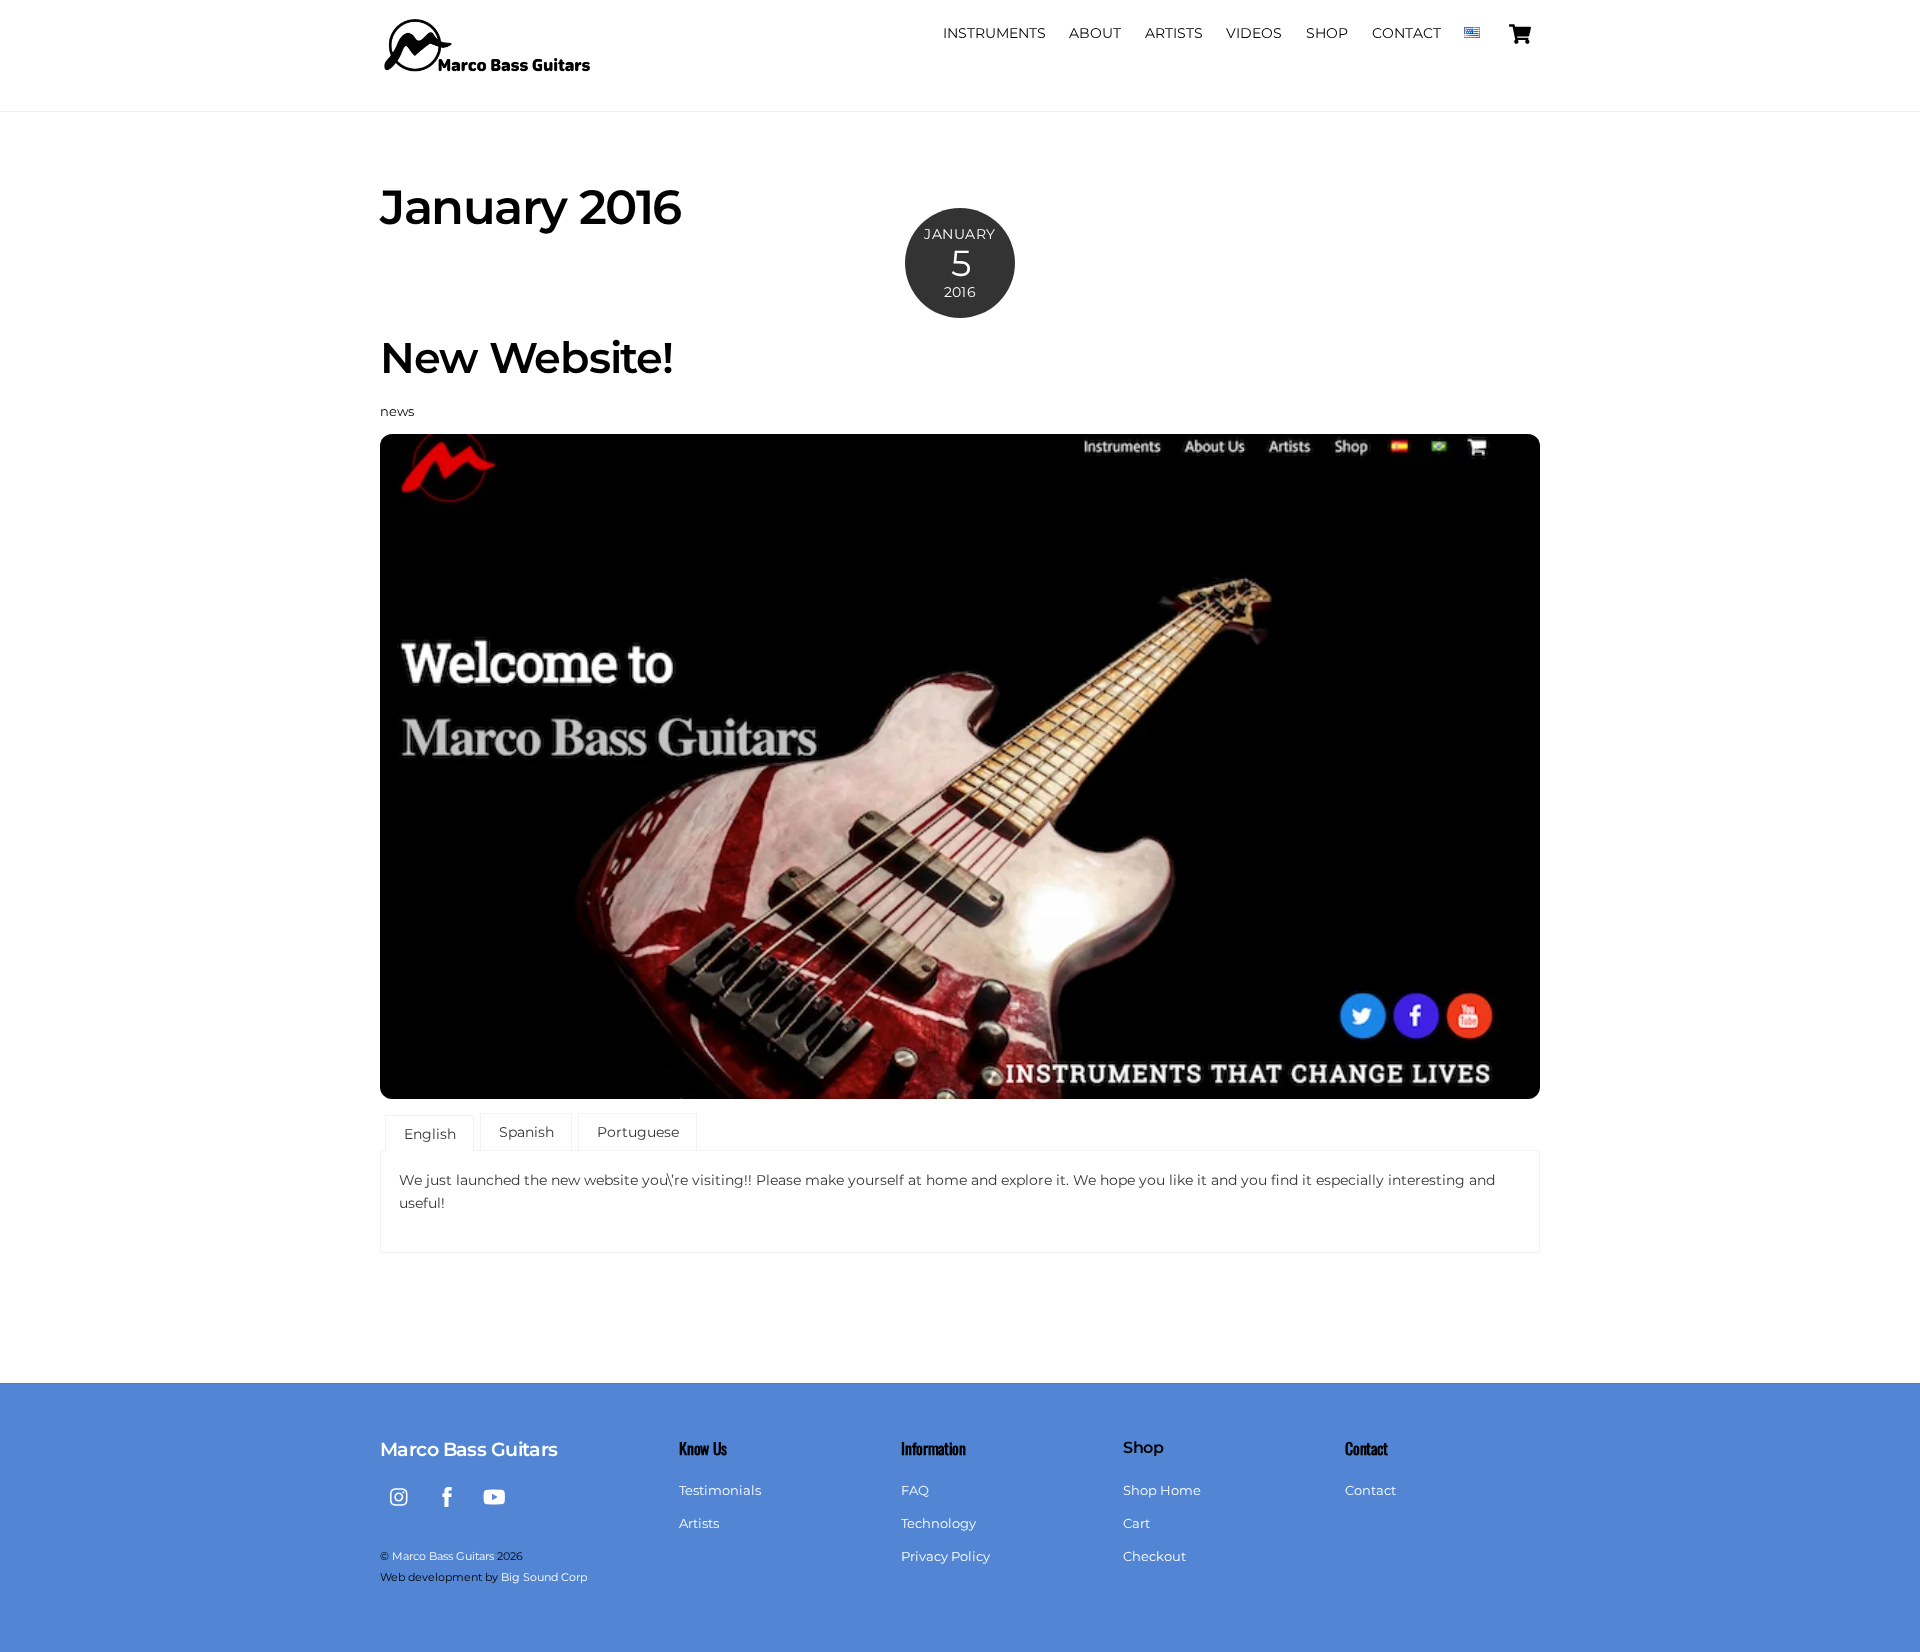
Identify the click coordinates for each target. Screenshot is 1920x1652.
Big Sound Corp (544, 1577)
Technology (938, 1523)
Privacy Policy (945, 1556)
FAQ (915, 1490)
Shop (1327, 33)
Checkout (1154, 1556)
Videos (1254, 33)
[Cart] (1520, 34)
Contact (1406, 33)
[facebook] (447, 1494)
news (397, 411)
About (1095, 33)
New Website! (526, 357)
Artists (1174, 33)
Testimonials (720, 1490)
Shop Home (1162, 1490)
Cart (1136, 1523)
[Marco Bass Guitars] (490, 76)
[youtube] (494, 1494)
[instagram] (400, 1494)
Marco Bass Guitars (443, 1556)
